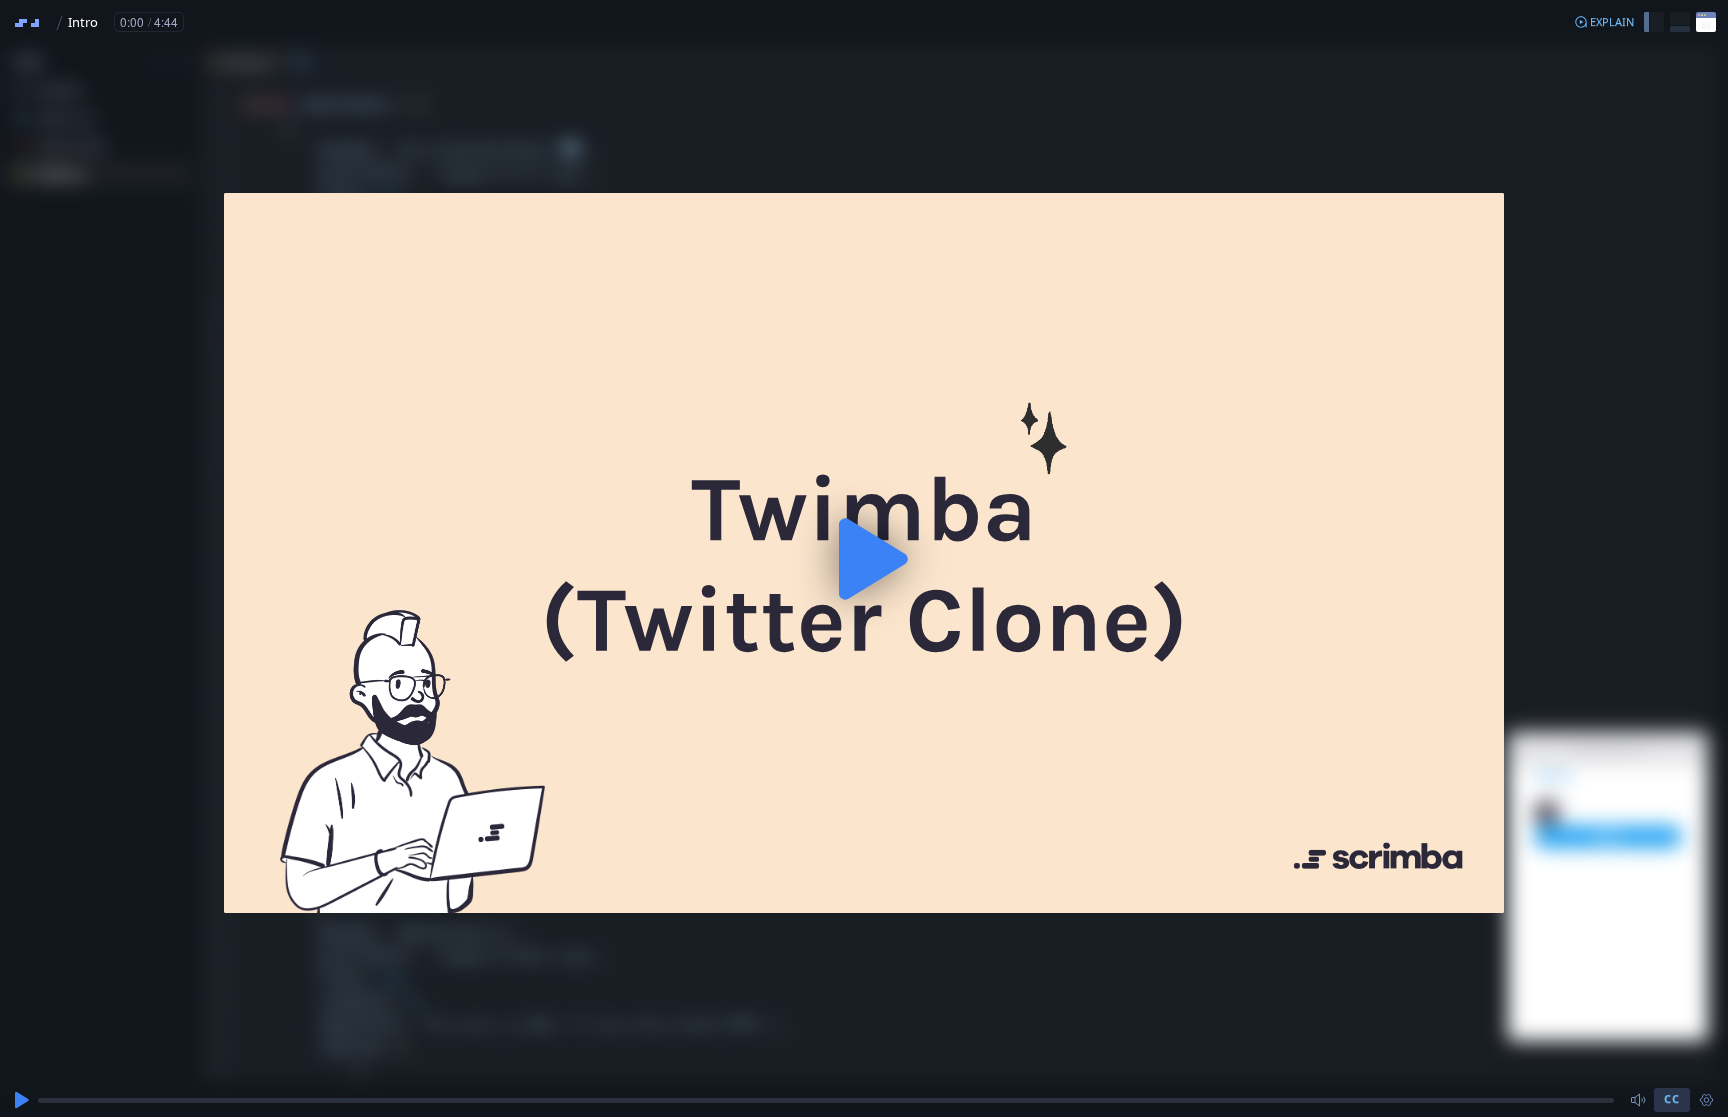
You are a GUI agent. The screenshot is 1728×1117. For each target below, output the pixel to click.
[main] (864, 558)
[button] (1604, 22)
